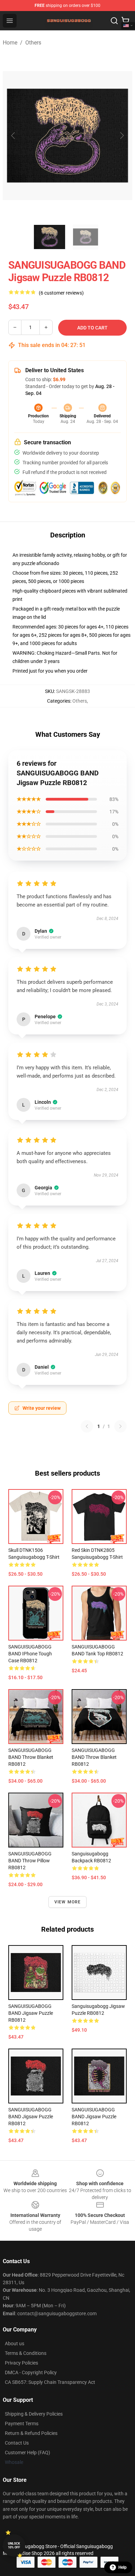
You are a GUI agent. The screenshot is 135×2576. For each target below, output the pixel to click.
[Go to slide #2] (85, 237)
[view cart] (125, 21)
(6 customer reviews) (61, 293)
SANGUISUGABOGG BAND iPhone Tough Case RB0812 (30, 1654)
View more (68, 1902)
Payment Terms (22, 2424)
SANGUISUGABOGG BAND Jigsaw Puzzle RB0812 (31, 2013)
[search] (114, 21)
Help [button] (123, 2567)
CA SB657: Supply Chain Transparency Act (50, 2382)
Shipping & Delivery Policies (34, 2414)
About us (15, 2344)
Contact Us (17, 2443)
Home (10, 43)
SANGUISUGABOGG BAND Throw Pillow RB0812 (30, 1861)
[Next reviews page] (120, 1426)
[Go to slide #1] (49, 237)
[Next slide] (121, 136)
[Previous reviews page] (87, 1426)
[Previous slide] (13, 136)
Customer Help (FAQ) (28, 2453)
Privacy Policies (21, 2363)
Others (33, 43)
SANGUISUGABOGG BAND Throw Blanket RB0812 (31, 1757)
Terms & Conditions (26, 2353)
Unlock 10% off (14, 2545)
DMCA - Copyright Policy (31, 2372)
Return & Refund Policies (31, 2433)
